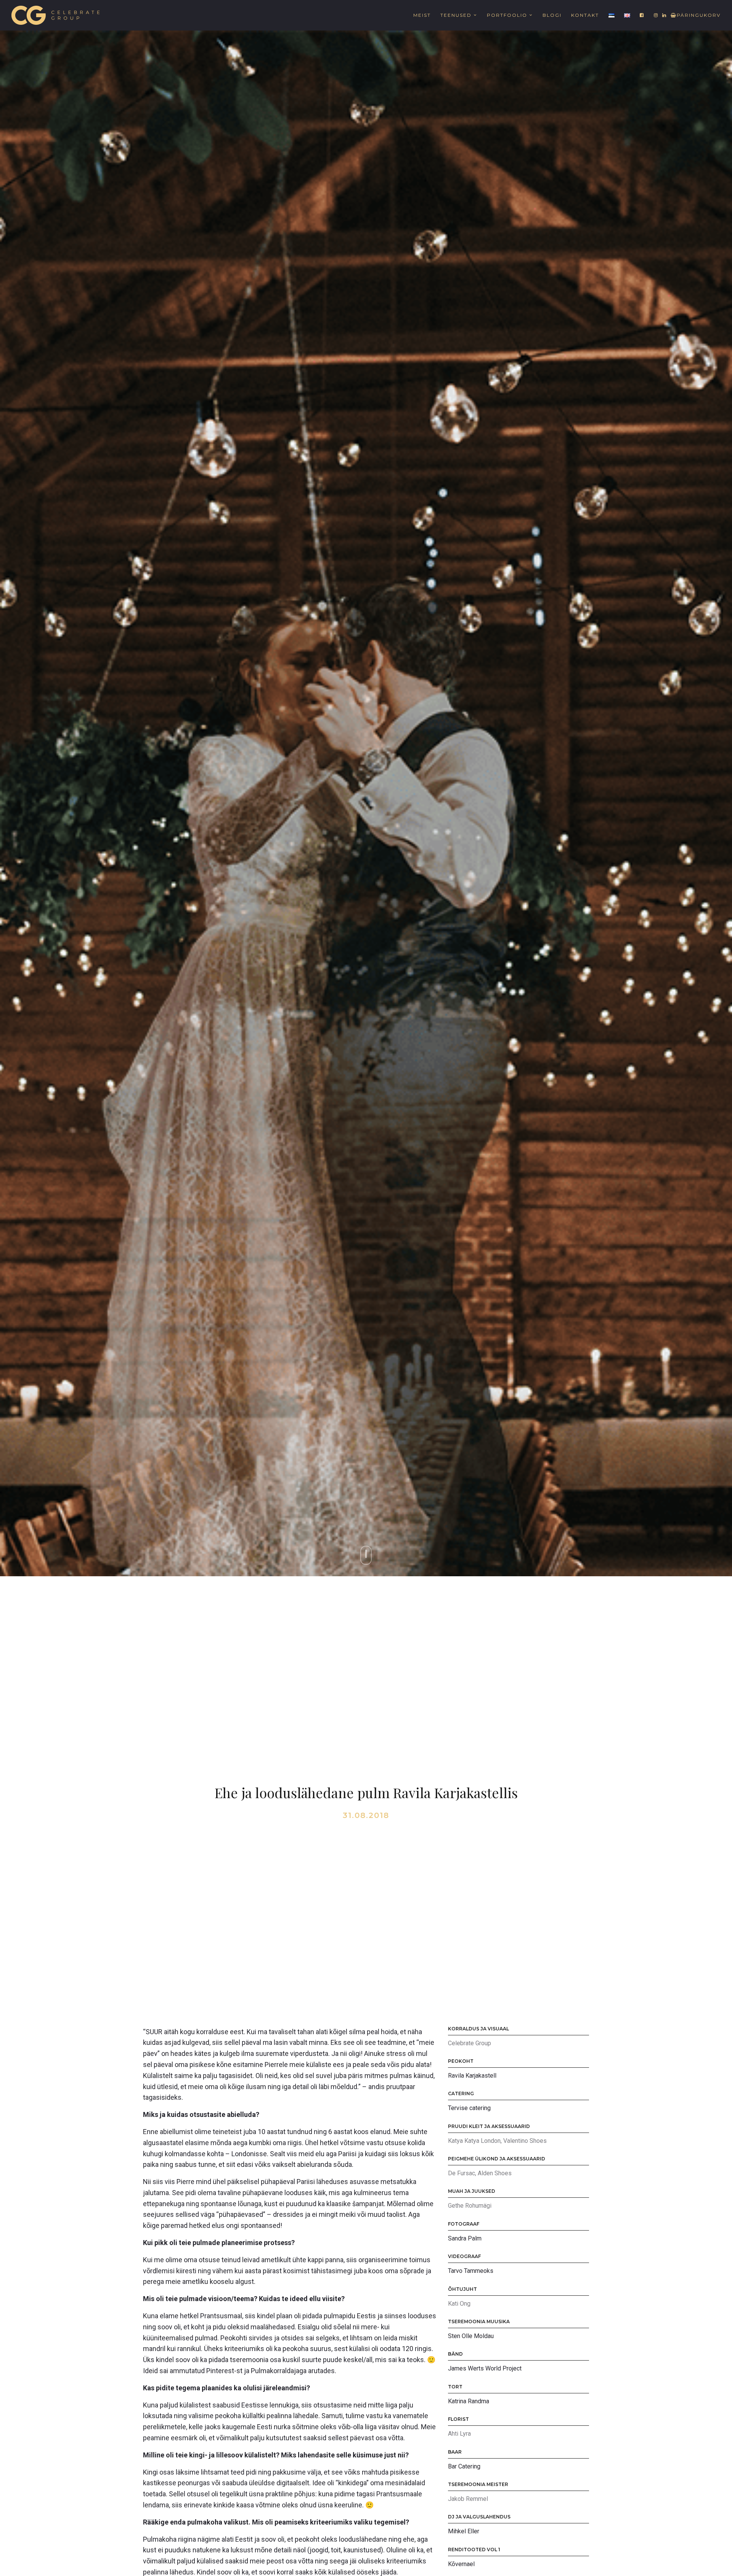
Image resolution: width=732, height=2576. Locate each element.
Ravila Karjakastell (472, 2076)
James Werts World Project (485, 2368)
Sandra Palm (465, 2238)
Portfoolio (507, 15)
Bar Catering (464, 2466)
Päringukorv (699, 15)
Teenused (456, 15)
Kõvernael (461, 2564)
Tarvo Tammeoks (471, 2271)
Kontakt (585, 15)
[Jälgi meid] (642, 15)
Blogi (552, 15)
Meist (422, 15)
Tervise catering (469, 2108)
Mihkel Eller (464, 2531)
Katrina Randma (469, 2401)
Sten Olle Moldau (471, 2336)
